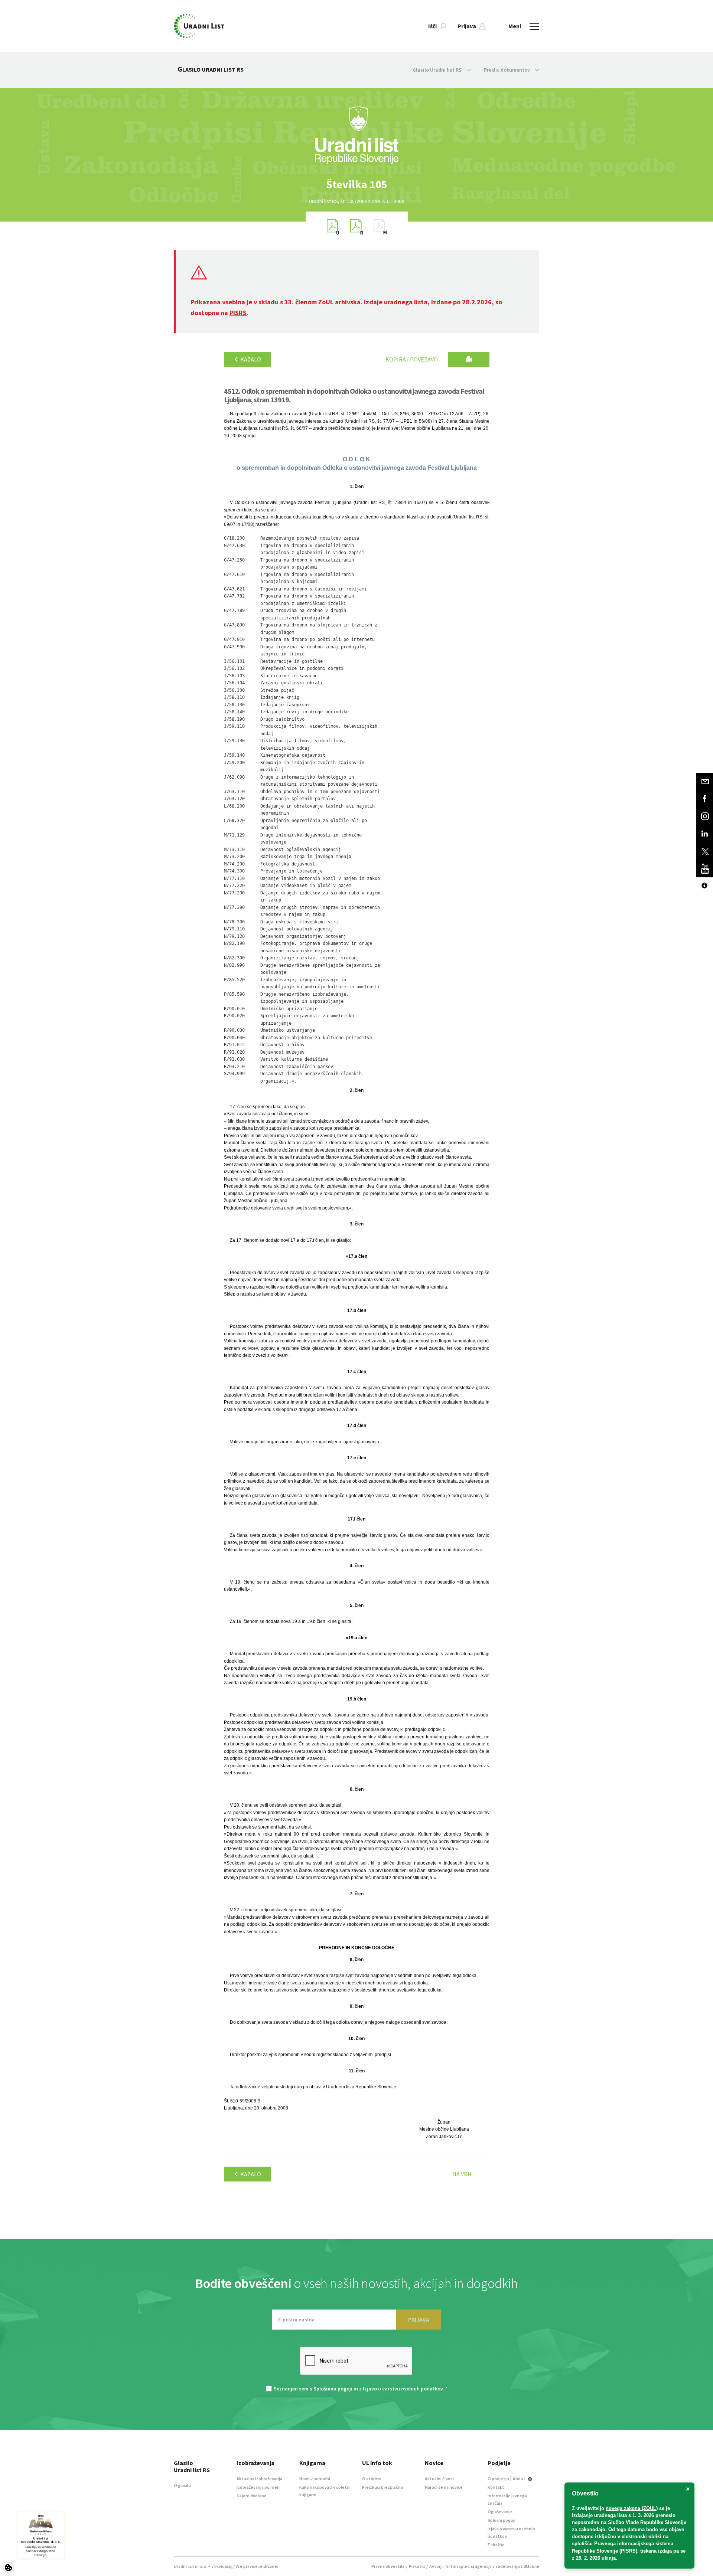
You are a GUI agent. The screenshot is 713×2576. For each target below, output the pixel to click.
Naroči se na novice (444, 2487)
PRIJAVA (419, 2320)
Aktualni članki (439, 2479)
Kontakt (496, 2487)
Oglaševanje (500, 2512)
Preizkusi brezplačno (383, 2487)
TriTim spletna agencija (468, 2566)
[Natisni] (469, 359)
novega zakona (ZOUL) (632, 2508)
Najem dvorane (252, 2496)
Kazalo (250, 359)
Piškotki (417, 2566)
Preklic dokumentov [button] (507, 70)
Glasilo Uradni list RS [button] (438, 70)
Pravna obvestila (388, 2566)
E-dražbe (496, 2545)
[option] (356, 184)
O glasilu (182, 2485)
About (520, 2479)
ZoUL (326, 302)
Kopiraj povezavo (412, 359)
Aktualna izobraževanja (259, 2479)
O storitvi (372, 2479)
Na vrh (462, 2174)
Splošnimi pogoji (333, 2389)
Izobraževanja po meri (258, 2487)
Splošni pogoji (502, 2520)
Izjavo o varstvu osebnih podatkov (403, 2389)
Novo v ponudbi (315, 2479)
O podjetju (498, 2479)
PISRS (238, 313)
